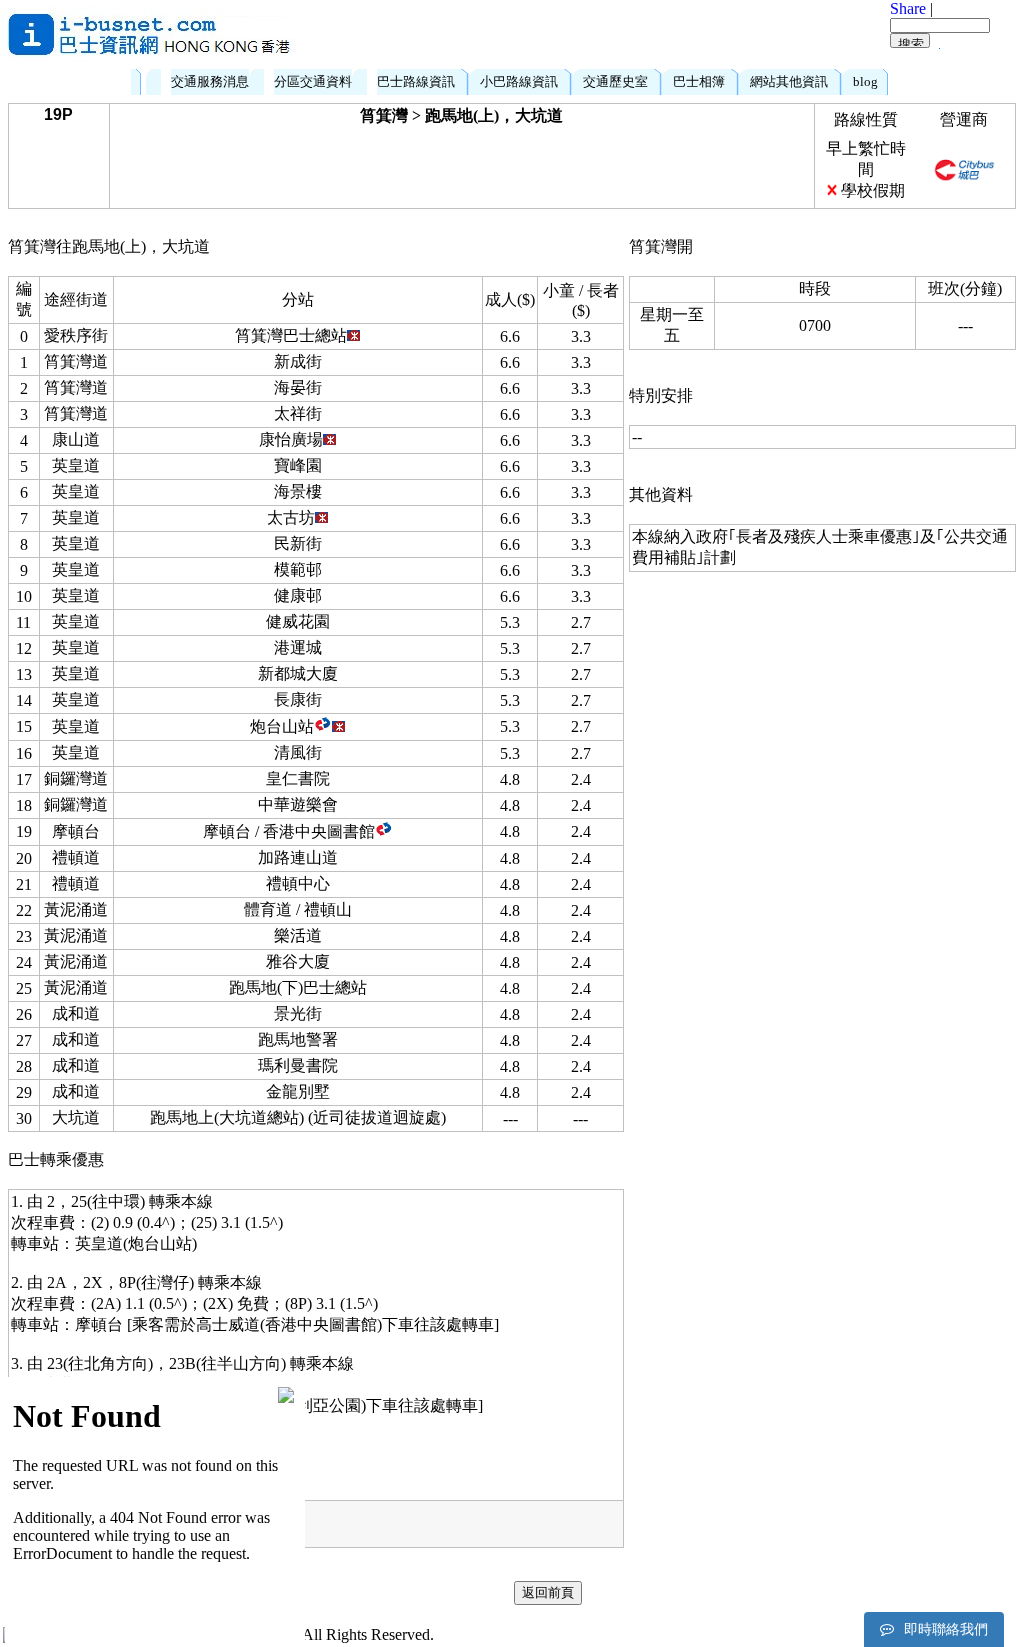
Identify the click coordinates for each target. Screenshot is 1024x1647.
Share (908, 8)
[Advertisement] (593, 35)
